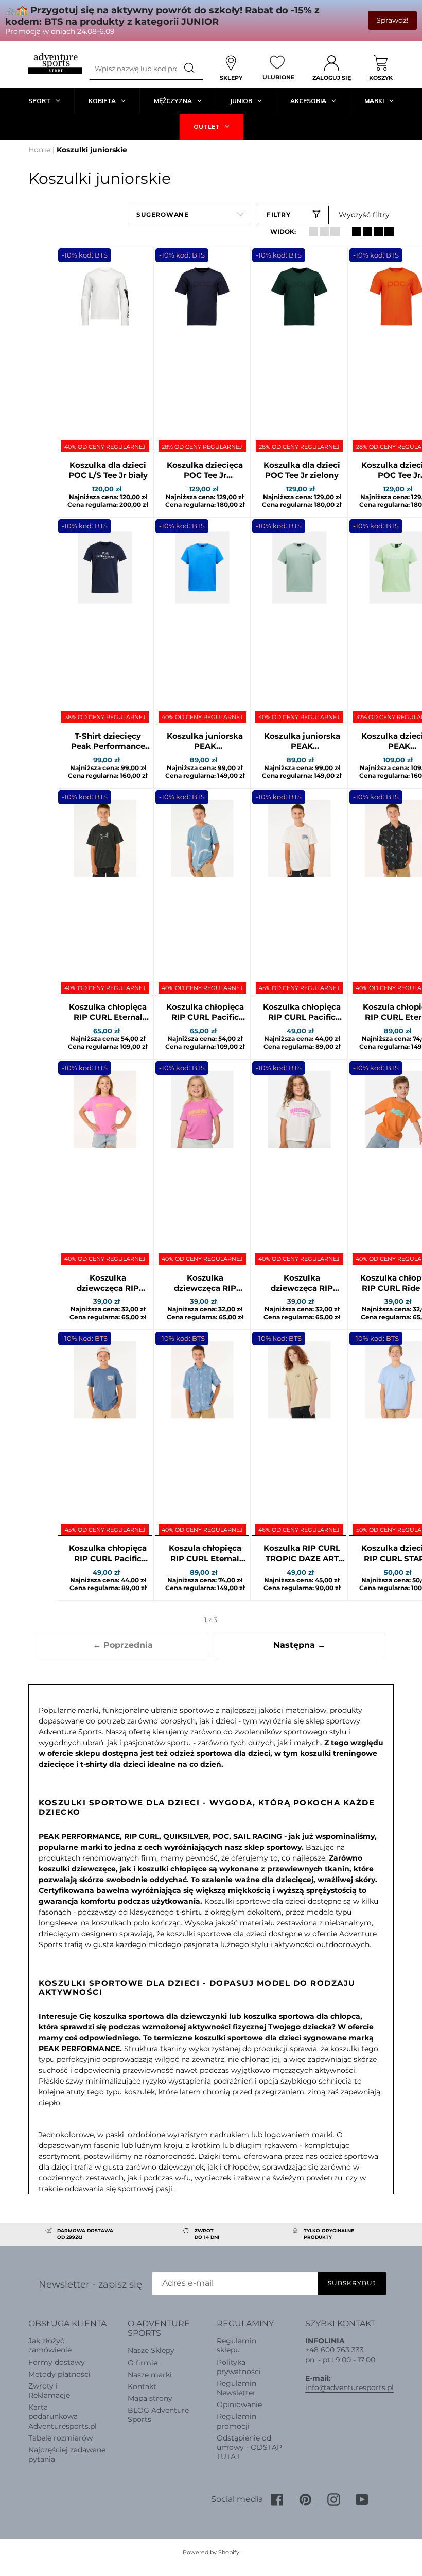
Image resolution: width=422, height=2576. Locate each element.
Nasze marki (150, 2375)
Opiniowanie (239, 2404)
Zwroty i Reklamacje (49, 2391)
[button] (189, 215)
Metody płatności (59, 2374)
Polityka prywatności (239, 2367)
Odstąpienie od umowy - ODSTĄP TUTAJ (249, 2447)
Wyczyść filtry (364, 215)
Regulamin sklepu (236, 2345)
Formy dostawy (57, 2362)
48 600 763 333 (337, 2350)
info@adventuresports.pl (349, 2387)
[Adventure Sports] (55, 64)
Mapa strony (150, 2398)
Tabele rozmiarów (60, 2438)
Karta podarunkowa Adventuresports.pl (63, 2416)
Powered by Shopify (211, 2552)
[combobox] (133, 69)
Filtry (279, 215)
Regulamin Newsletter (236, 2388)
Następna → (300, 1645)
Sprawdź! (392, 20)
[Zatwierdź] (190, 69)
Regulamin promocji (236, 2421)
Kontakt (142, 2386)
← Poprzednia (123, 1645)
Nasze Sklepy (151, 2350)
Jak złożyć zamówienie (50, 2345)
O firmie (143, 2363)
